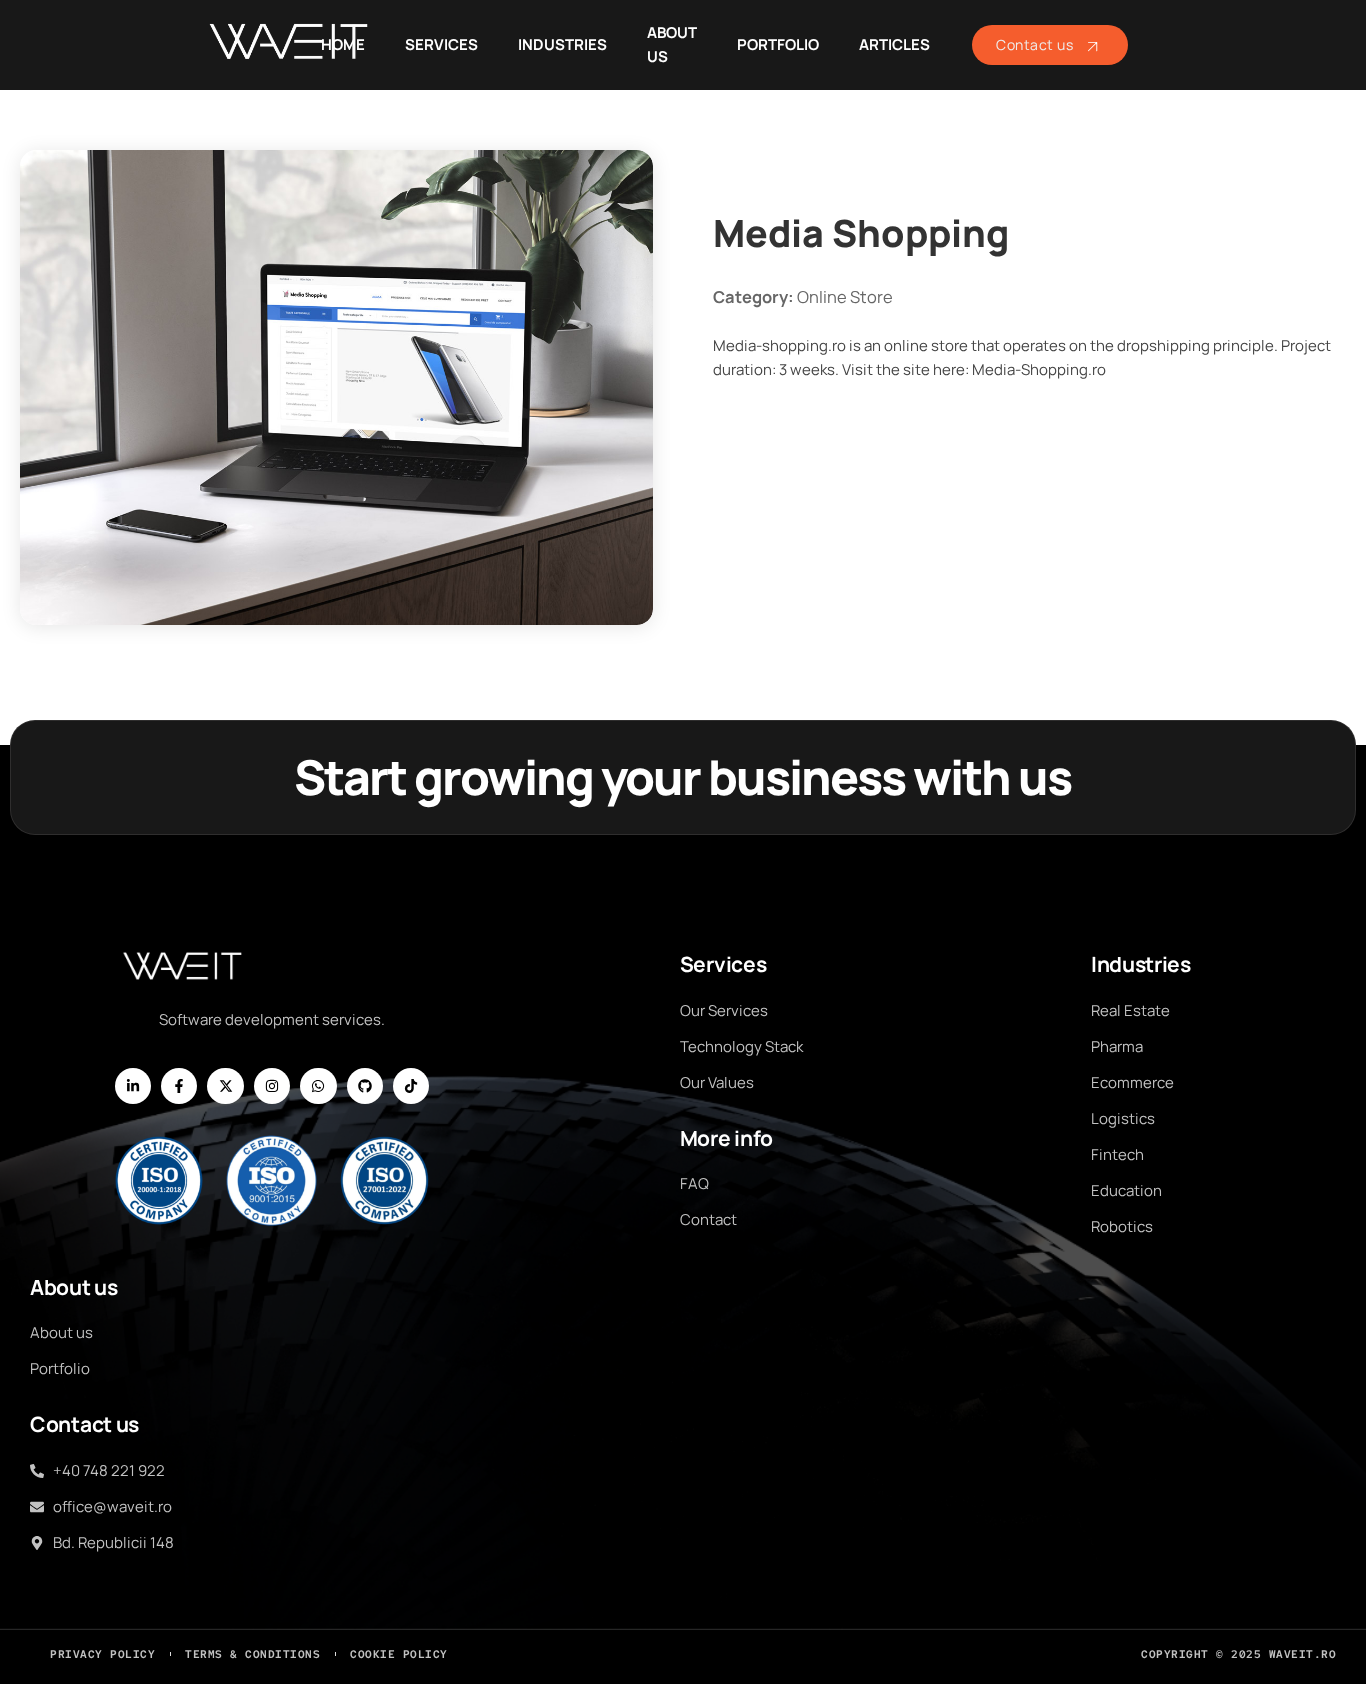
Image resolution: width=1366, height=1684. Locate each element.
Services (441, 44)
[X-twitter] (225, 1086)
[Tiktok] (411, 1086)
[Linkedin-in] (133, 1086)
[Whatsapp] (318, 1086)
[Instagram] (272, 1086)
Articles (894, 44)
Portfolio (778, 44)
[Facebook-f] (179, 1086)
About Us (672, 44)
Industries (562, 44)
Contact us (1034, 44)
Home (343, 44)
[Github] (365, 1086)
